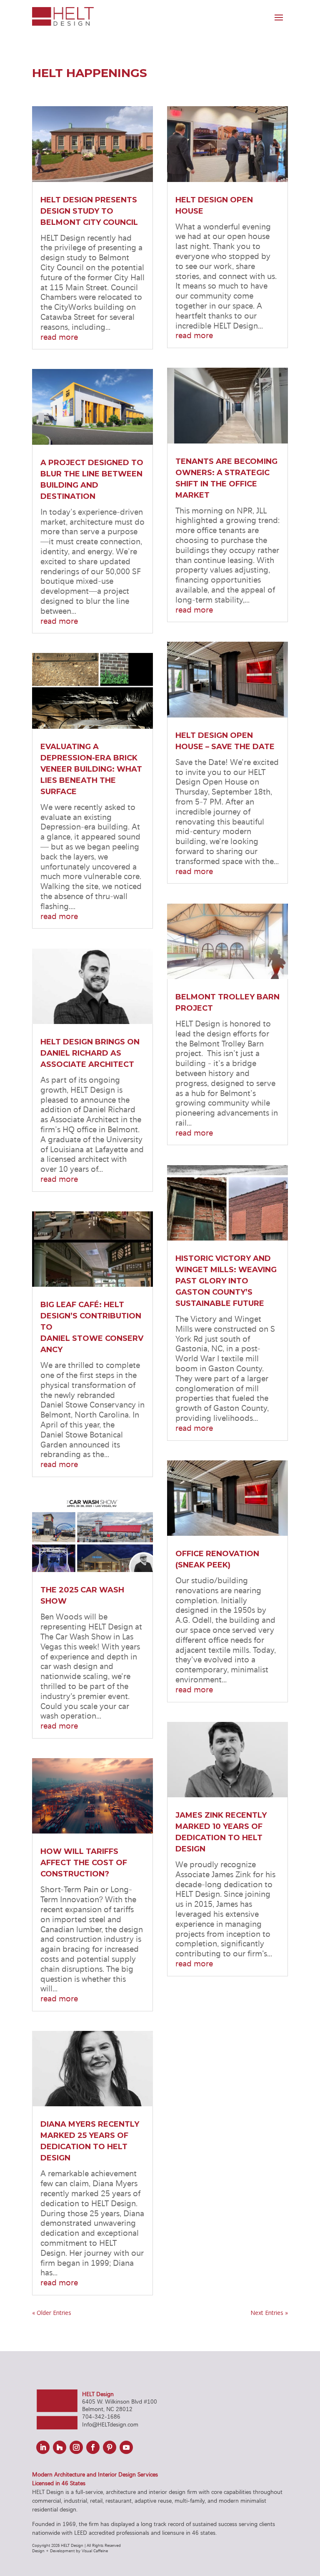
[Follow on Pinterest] (110, 2447)
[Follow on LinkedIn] (43, 2447)
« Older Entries (52, 2313)
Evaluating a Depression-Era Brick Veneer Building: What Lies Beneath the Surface (91, 769)
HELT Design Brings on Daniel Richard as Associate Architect (90, 1053)
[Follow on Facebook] (93, 2447)
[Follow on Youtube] (126, 2447)
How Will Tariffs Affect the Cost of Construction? (84, 1863)
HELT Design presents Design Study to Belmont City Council (89, 211)
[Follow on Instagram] (76, 2447)
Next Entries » (269, 2313)
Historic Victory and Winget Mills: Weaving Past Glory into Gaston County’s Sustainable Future (226, 1281)
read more (59, 336)
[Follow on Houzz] (60, 2447)
